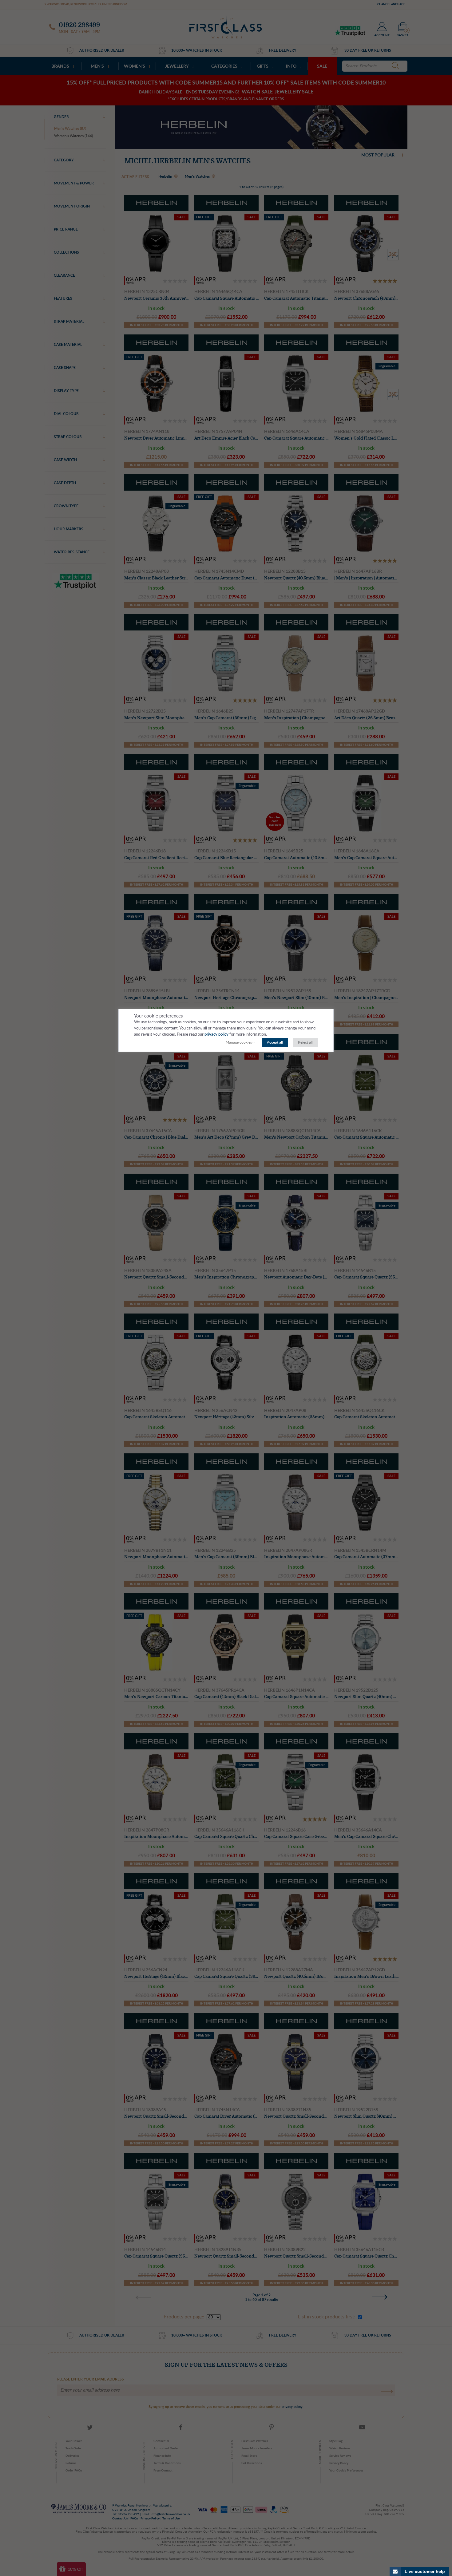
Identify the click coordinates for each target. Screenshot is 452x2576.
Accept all (275, 1042)
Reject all (305, 1042)
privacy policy (216, 1035)
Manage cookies (239, 1042)
